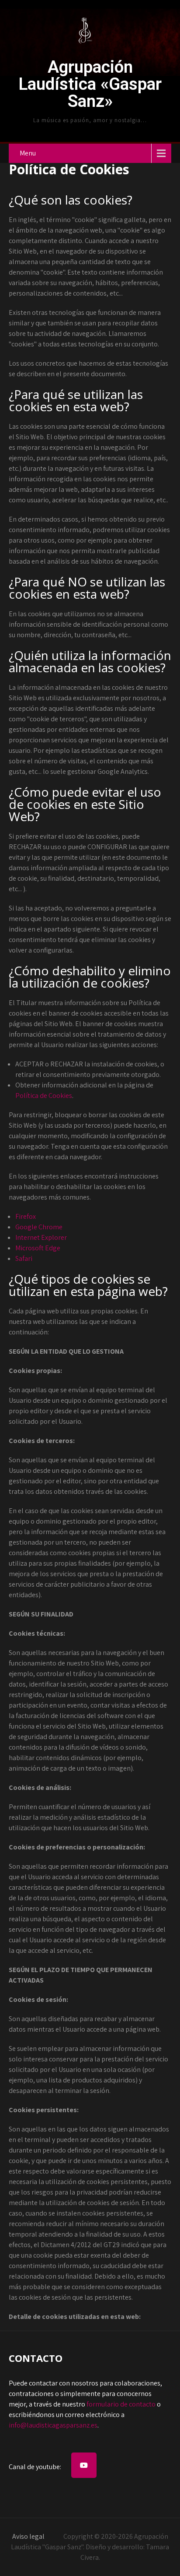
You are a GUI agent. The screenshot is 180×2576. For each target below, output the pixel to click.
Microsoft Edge (38, 1248)
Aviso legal (28, 2536)
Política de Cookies (44, 1096)
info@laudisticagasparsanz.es (53, 2425)
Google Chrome (39, 1227)
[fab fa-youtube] (84, 2465)
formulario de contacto (121, 2404)
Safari (24, 1258)
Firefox (26, 1216)
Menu (28, 153)
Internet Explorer (41, 1237)
